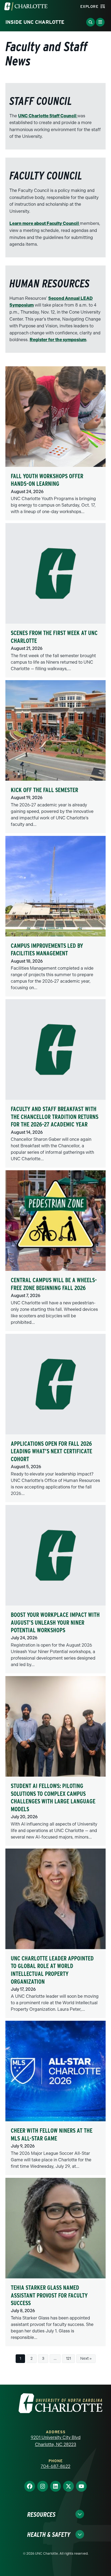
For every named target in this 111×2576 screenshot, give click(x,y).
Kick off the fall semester (44, 790)
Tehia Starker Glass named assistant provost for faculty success (49, 2295)
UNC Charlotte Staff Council (48, 116)
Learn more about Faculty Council (45, 223)
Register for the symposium (58, 340)
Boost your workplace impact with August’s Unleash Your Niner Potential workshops (55, 1622)
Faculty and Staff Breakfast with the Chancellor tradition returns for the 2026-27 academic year (55, 1117)
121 (68, 2359)
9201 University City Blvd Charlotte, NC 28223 (56, 2441)
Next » (86, 2359)
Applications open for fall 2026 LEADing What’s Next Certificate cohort (51, 1451)
